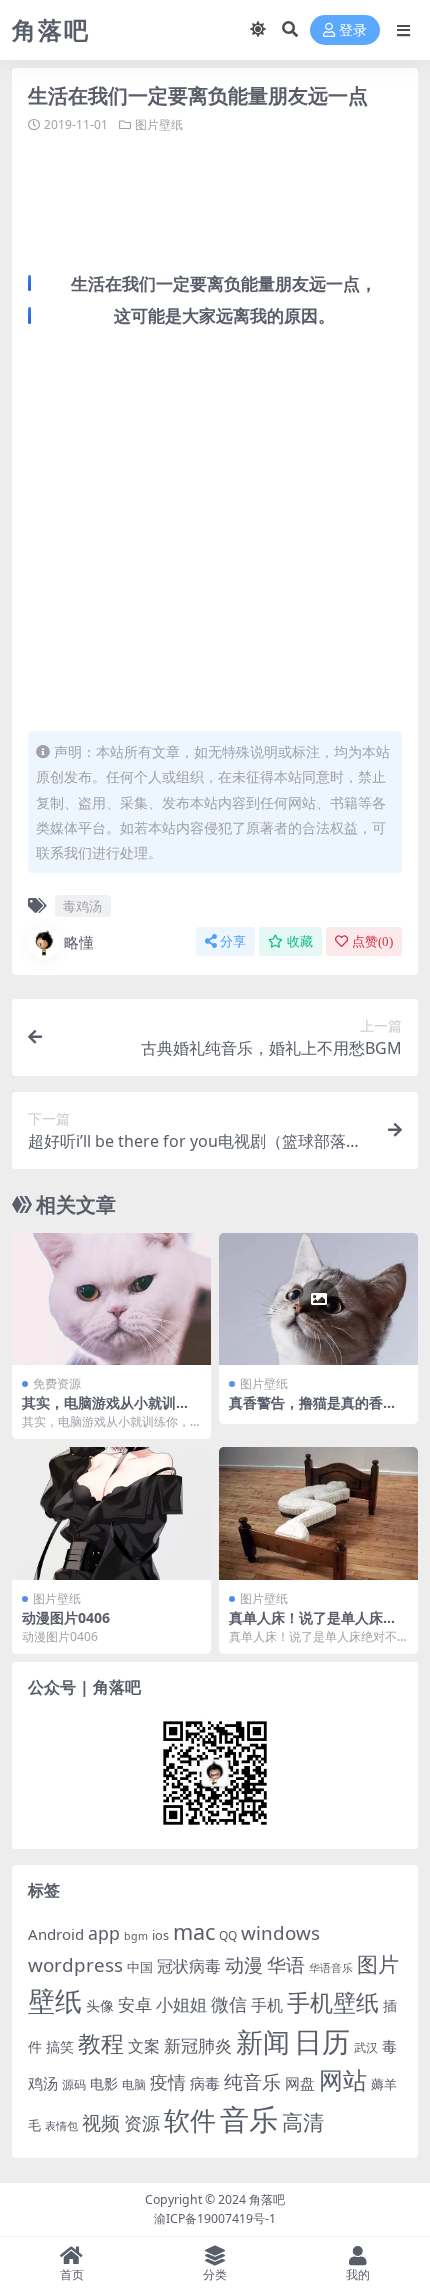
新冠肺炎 (198, 2045)
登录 (353, 30)
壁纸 (55, 2000)
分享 (233, 941)
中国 (140, 1967)
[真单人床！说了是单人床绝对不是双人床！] (318, 1513)
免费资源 (57, 1383)
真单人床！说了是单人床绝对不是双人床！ (313, 1626)
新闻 (263, 2041)
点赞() (372, 941)
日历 (322, 2041)
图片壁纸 (159, 124)
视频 (101, 2123)
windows (280, 1933)
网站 (343, 2080)
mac (194, 1931)
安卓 (135, 2004)
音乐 (249, 2119)
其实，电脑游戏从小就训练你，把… (106, 1411)
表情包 (61, 2126)
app (104, 1933)
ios (160, 1935)
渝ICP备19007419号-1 (215, 2218)
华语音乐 (331, 1967)
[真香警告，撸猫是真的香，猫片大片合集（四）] (318, 1299)
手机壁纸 (333, 2002)
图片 (378, 1964)
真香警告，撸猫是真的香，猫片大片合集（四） (313, 1411)
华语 (286, 1965)
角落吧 (267, 2199)
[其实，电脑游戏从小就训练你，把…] (111, 1299)
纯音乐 (252, 2081)
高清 (303, 2122)
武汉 (366, 2047)
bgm (136, 1936)
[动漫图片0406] (111, 1513)
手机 (267, 2005)
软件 (190, 2120)
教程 (101, 2043)
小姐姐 (181, 2004)
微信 (229, 2003)
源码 (74, 2084)
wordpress (75, 1965)
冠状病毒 (189, 1966)
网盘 (300, 2083)
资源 (142, 2122)
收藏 (300, 941)
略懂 (79, 942)
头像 (100, 2005)
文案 (144, 2046)
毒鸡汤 (82, 906)
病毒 (205, 2083)
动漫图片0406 (66, 1617)
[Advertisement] (229, 200)
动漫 (244, 1964)
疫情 (168, 2082)
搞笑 (60, 2046)
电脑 (134, 2084)
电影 (104, 2083)
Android (56, 1934)
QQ (228, 1935)
